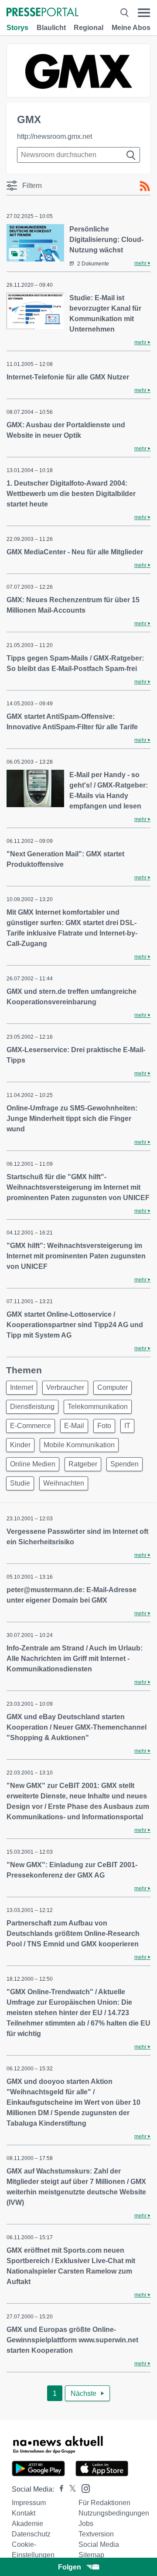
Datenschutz (31, 2534)
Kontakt (24, 2513)
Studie (20, 1483)
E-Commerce (31, 1426)
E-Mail (74, 1426)
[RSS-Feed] (145, 186)
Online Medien (33, 1464)
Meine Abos (131, 28)
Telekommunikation (98, 1407)
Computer (113, 1387)
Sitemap (91, 2555)
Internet (22, 1387)
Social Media (99, 2544)
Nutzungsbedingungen (114, 2513)
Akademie (27, 2524)
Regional (89, 28)
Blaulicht (51, 28)
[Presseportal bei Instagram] (83, 2488)
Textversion (96, 2534)
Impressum (29, 2503)
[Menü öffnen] (144, 13)
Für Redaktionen (104, 2503)
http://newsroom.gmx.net (55, 136)
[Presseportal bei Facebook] (59, 2489)
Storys (17, 28)
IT (127, 1426)
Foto (104, 1426)
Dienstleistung (32, 1407)
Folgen (70, 2567)
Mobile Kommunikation (79, 1445)
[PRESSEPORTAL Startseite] (43, 13)
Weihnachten (64, 1483)
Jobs (86, 2524)
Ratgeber (83, 1464)
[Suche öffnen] (124, 13)
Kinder (20, 1445)
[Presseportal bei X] (70, 2489)
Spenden (125, 1464)
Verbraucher (65, 1387)
